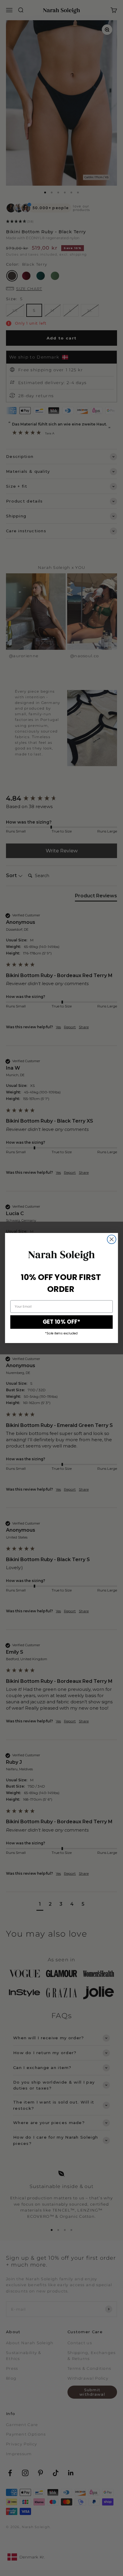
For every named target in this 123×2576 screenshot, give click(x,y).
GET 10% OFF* (61, 1322)
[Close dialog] (112, 1239)
